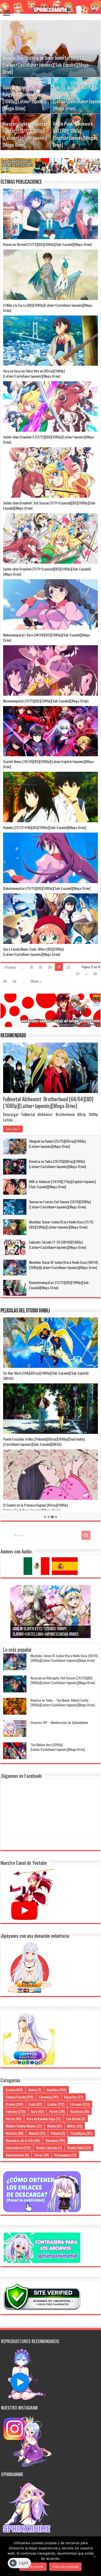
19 (41, 967)
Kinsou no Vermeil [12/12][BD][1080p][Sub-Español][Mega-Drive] (47, 244)
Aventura (56, 2090)
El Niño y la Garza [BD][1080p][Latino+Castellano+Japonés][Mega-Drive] (48, 308)
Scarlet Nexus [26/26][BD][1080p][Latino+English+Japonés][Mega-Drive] (49, 764)
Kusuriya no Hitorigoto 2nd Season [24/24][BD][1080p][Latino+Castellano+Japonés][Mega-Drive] (63, 1680)
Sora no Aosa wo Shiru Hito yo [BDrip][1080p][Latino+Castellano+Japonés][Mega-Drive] (34, 373)
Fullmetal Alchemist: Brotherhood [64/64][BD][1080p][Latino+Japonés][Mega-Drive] (48, 1102)
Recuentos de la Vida (23, 2140)
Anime (35, 2090)
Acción (14, 2090)
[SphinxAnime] (51, 7)
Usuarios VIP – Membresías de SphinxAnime (59, 1722)
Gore (37, 2111)
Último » (36, 981)
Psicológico (81, 2133)
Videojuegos (65, 2155)
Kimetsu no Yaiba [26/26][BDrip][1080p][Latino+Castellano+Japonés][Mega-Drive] (57, 1164)
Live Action (76, 2119)
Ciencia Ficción (20, 2097)
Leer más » (13, 1129)
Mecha (54, 2126)
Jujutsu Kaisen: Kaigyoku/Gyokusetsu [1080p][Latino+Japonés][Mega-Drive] (24, 98)
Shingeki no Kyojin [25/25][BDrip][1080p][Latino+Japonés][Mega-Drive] (57, 1144)
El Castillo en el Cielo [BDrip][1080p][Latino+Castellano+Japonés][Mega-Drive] (48, 1441)
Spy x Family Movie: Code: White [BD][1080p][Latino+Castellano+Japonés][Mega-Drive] (33, 952)
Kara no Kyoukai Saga (44, 2119)
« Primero (10, 967)
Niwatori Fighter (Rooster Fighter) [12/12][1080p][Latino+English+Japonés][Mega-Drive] (25, 134)
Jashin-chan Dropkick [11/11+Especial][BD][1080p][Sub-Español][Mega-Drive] (47, 571)
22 (68, 967)
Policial (58, 2133)
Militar (75, 2126)
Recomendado (13, 1036)
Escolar (56, 2104)
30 (95, 974)
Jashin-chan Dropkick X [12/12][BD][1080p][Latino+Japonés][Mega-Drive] (49, 439)
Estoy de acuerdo (33, 2567)
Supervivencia (17, 2155)
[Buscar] (86, 1535)
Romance (55, 2140)
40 (5, 981)
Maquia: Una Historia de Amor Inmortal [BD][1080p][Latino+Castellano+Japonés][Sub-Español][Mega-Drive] (47, 65)
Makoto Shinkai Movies (24, 2126)
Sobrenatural (18, 2148)
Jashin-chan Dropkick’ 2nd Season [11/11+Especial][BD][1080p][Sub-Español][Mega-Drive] (50, 505)
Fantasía (16, 2111)
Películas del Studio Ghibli (25, 1311)
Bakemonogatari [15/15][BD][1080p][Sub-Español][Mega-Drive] (47, 888)
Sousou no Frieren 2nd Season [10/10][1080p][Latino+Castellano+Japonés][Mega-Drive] (60, 1204)
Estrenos (80, 2104)
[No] (95, 2556)
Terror (41, 2155)
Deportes (74, 2097)
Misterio (15, 2133)
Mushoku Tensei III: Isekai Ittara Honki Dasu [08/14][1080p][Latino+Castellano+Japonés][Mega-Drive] (63, 1265)
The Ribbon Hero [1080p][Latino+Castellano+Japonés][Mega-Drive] (58, 1747)
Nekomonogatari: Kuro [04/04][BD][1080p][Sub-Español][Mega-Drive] (47, 637)
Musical (37, 2133)
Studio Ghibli (79, 2148)
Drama (14, 2104)
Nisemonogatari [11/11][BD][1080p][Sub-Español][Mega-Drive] (46, 701)
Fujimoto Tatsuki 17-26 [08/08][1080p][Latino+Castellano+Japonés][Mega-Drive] (57, 1245)
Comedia (49, 2097)
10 (32, 967)
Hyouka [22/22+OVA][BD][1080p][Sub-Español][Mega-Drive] (45, 827)
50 (15, 981)
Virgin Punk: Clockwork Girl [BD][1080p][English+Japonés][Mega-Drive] (75, 134)
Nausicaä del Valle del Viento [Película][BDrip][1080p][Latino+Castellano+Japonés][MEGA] (39, 1507)
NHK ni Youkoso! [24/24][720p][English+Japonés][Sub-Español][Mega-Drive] (62, 1184)
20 (50, 967)
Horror (13, 2119)
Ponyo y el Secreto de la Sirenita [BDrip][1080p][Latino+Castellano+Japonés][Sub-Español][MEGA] (37, 1375)
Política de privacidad (65, 2567)
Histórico (80, 2111)
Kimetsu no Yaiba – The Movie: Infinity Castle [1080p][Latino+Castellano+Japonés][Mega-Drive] (63, 1702)
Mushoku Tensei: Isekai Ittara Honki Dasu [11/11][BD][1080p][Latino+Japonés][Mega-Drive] (61, 1224)
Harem (57, 2111)
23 (78, 974)
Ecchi (35, 2104)
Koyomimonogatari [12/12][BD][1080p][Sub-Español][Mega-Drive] (59, 1285)
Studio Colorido (49, 2148)
